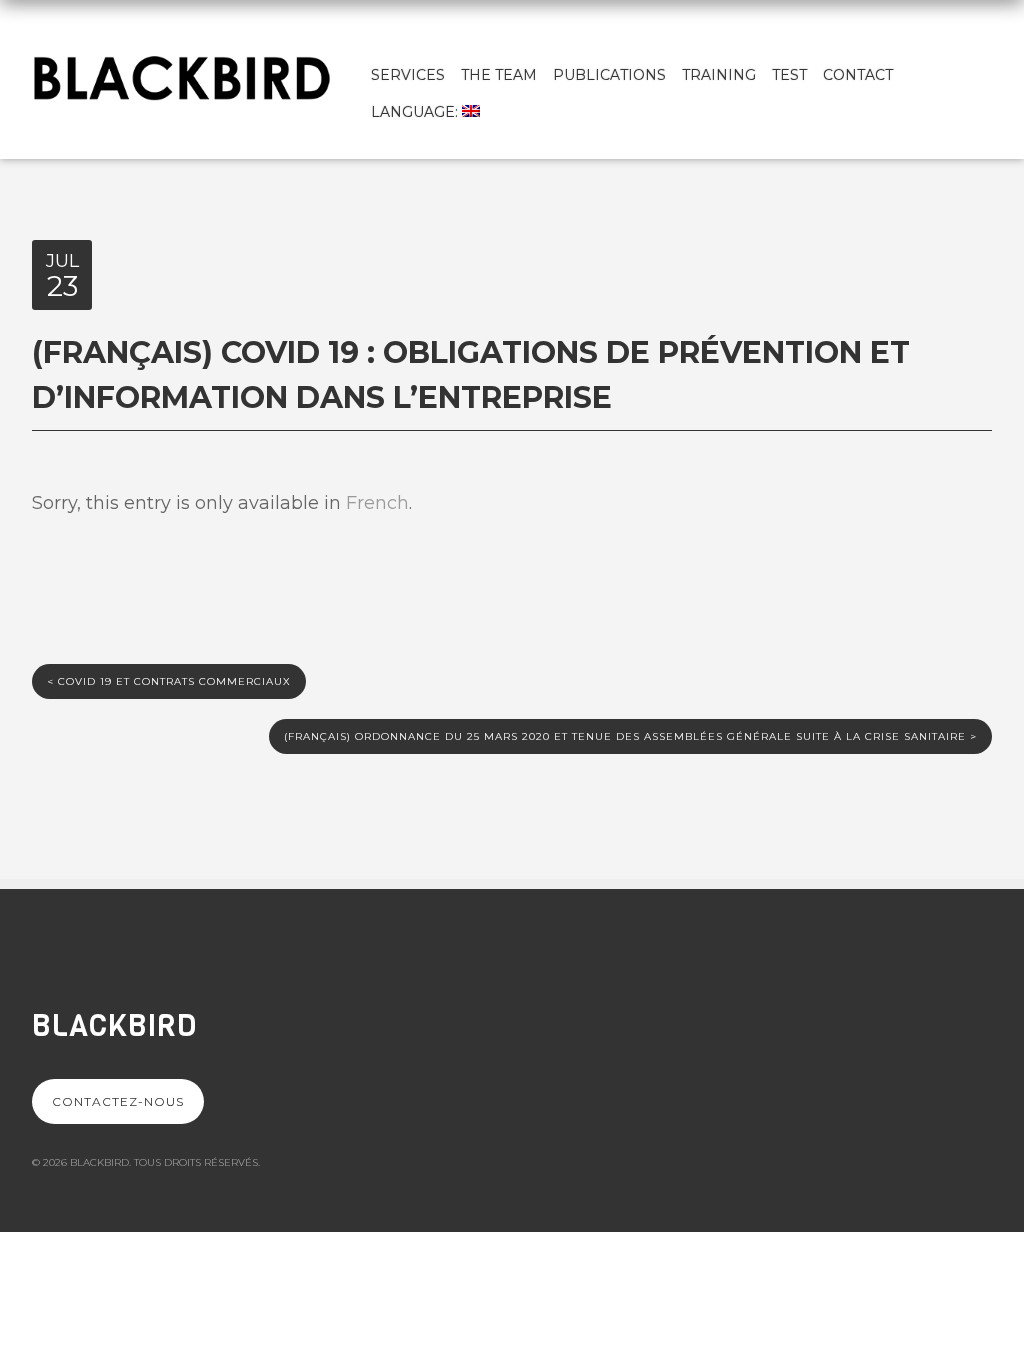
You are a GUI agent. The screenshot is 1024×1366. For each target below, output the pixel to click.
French (377, 503)
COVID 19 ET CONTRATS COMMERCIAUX (169, 681)
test (789, 75)
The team (499, 75)
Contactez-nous (118, 1101)
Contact (858, 75)
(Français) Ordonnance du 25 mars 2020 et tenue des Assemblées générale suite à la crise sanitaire (630, 736)
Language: (416, 112)
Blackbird (114, 1026)
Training (719, 75)
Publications (609, 75)
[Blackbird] (182, 76)
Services (408, 75)
